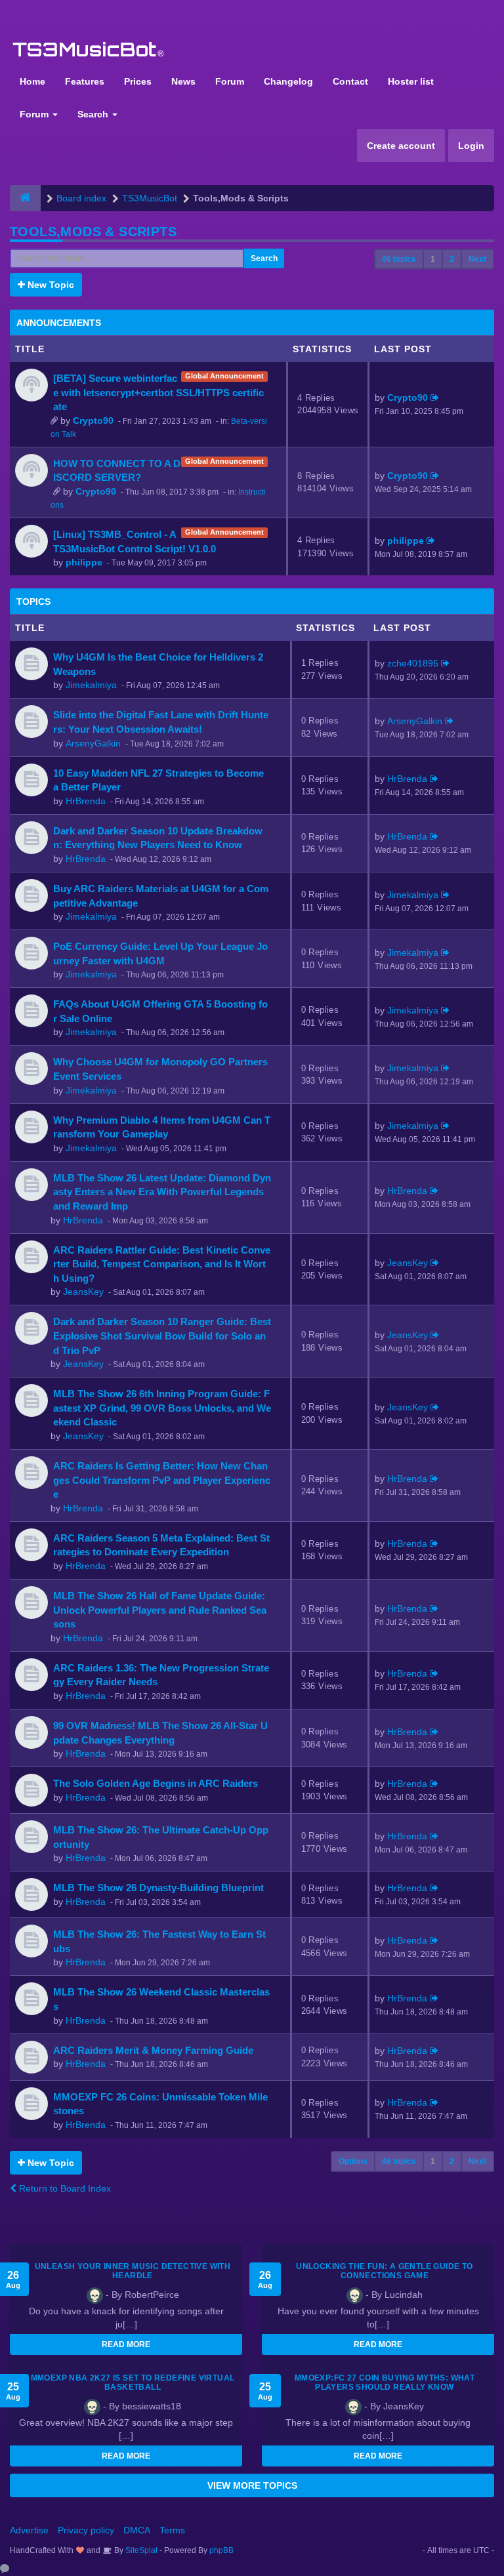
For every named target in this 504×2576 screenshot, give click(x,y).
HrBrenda (86, 801)
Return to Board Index (64, 2188)
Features (85, 81)
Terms (172, 2530)
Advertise (29, 2530)
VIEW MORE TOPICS (252, 2485)
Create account (401, 146)
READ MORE (126, 2344)
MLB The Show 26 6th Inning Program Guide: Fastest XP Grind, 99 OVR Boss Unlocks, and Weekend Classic (162, 1408)
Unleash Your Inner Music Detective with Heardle (133, 2271)
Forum (230, 81)
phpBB (221, 2550)
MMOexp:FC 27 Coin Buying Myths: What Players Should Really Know (385, 2382)
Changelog (288, 81)
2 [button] (452, 259)
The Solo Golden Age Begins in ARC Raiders (156, 1783)
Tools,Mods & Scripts (93, 232)
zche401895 (413, 663)
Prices (138, 81)
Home (32, 81)
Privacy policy (86, 2530)
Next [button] (477, 259)
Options (353, 2161)
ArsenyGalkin (93, 743)
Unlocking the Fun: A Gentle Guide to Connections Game (384, 2271)
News (183, 81)
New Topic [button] (50, 285)
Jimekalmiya (91, 685)
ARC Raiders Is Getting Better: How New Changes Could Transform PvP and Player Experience (162, 1480)
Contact (350, 81)
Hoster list (411, 81)
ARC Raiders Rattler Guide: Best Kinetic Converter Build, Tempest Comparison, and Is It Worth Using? (162, 1264)
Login (471, 146)
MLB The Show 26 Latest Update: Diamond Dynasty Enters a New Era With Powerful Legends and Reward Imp (162, 1192)
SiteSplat (140, 2550)
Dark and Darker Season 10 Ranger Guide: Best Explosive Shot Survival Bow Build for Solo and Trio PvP (162, 1336)
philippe (84, 562)
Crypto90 (93, 420)
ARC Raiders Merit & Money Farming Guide (153, 2050)
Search (94, 114)
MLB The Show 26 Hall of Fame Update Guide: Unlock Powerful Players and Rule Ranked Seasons (160, 1610)
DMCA (137, 2530)
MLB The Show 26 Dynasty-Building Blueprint (158, 1888)
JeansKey (83, 1292)
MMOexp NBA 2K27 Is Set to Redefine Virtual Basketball (133, 2382)
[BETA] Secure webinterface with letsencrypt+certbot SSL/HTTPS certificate (158, 392)
